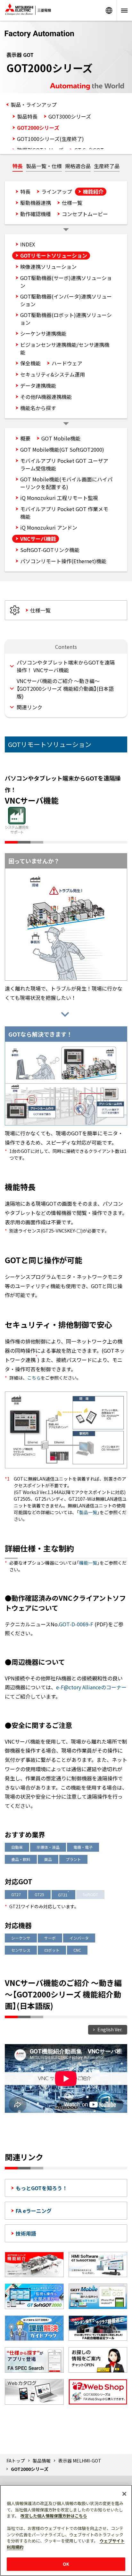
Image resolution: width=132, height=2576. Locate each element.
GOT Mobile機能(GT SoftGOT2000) (62, 449)
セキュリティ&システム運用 (53, 374)
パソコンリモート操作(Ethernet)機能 (63, 561)
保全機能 (30, 363)
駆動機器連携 (36, 203)
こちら (34, 1378)
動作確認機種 (36, 214)
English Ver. (110, 2029)
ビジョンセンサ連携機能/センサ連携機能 (65, 348)
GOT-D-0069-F (76, 1624)
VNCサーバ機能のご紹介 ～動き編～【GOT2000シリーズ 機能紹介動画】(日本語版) (65, 689)
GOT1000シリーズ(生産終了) (50, 139)
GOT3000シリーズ (70, 116)
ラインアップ (57, 191)
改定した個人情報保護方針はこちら (54, 2516)
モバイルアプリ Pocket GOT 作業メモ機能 (64, 513)
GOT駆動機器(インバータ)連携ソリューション (66, 300)
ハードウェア (67, 363)
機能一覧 (88, 1563)
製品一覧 (88, 1512)
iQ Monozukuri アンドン (49, 527)
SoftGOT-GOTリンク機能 (50, 550)
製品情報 (42, 2461)
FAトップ (16, 2461)
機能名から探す (38, 408)
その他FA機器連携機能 (46, 397)
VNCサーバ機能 (38, 539)
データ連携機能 (38, 385)
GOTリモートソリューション (54, 255)
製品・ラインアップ (34, 105)
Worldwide (109, 10)
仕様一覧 (72, 203)
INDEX (28, 244)
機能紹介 (93, 191)
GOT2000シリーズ (38, 128)
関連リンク (29, 707)
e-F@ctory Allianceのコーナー (91, 1687)
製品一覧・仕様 (44, 166)
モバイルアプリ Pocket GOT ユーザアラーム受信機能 (64, 464)
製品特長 (27, 116)
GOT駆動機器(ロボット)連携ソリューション (66, 319)
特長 (18, 166)
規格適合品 (78, 166)
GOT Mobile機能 (61, 438)
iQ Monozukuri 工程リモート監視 (59, 498)
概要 (25, 438)
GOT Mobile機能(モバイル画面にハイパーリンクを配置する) (66, 483)
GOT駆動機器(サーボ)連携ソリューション (66, 282)
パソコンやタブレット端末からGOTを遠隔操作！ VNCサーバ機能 (66, 666)
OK (66, 2564)
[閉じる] (124, 2494)
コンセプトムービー (85, 214)
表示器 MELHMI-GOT (80, 2461)
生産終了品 (107, 166)
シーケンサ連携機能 (43, 333)
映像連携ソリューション (48, 267)
